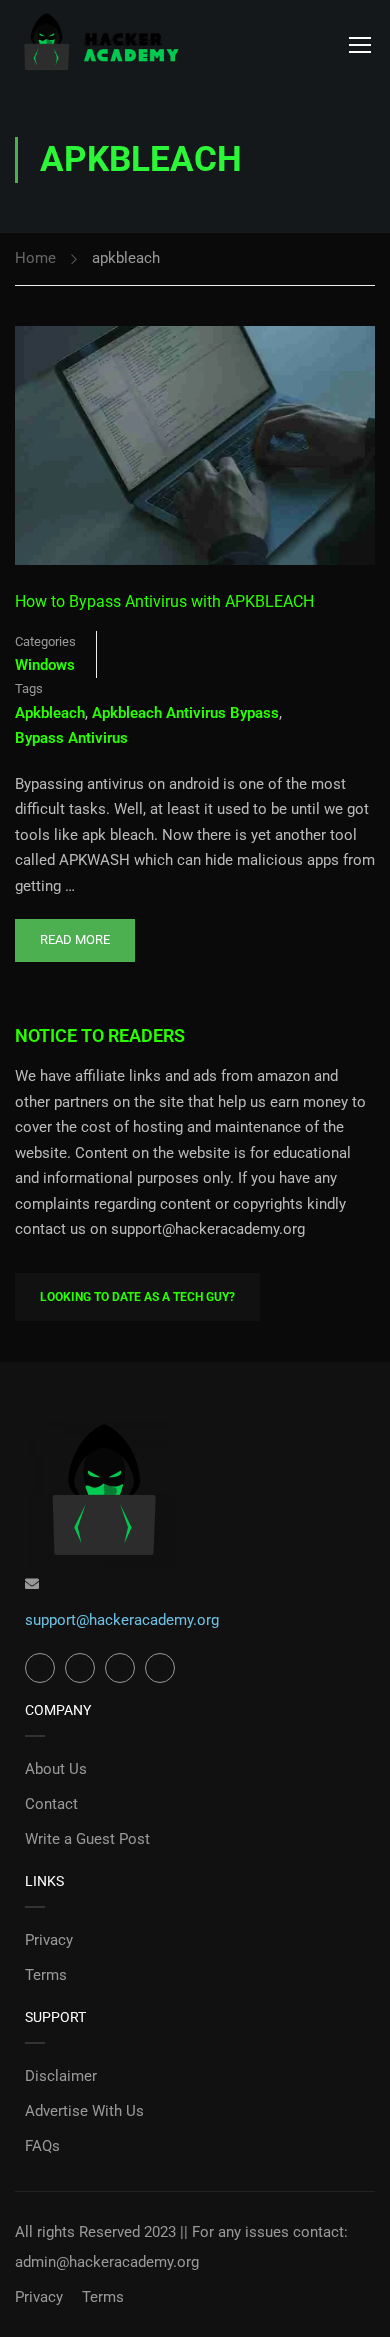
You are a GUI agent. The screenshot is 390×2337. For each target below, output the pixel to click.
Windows (45, 665)
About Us (56, 1769)
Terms (46, 1975)
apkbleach (50, 713)
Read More (74, 933)
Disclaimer (61, 2076)
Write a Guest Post (87, 1839)
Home (35, 258)
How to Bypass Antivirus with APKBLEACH (164, 601)
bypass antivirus (71, 738)
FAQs (42, 2146)
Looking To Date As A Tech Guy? (137, 1297)
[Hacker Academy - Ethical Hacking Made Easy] (100, 43)
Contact (51, 1804)
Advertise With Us (84, 2111)
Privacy (49, 1940)
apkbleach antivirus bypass (185, 713)
